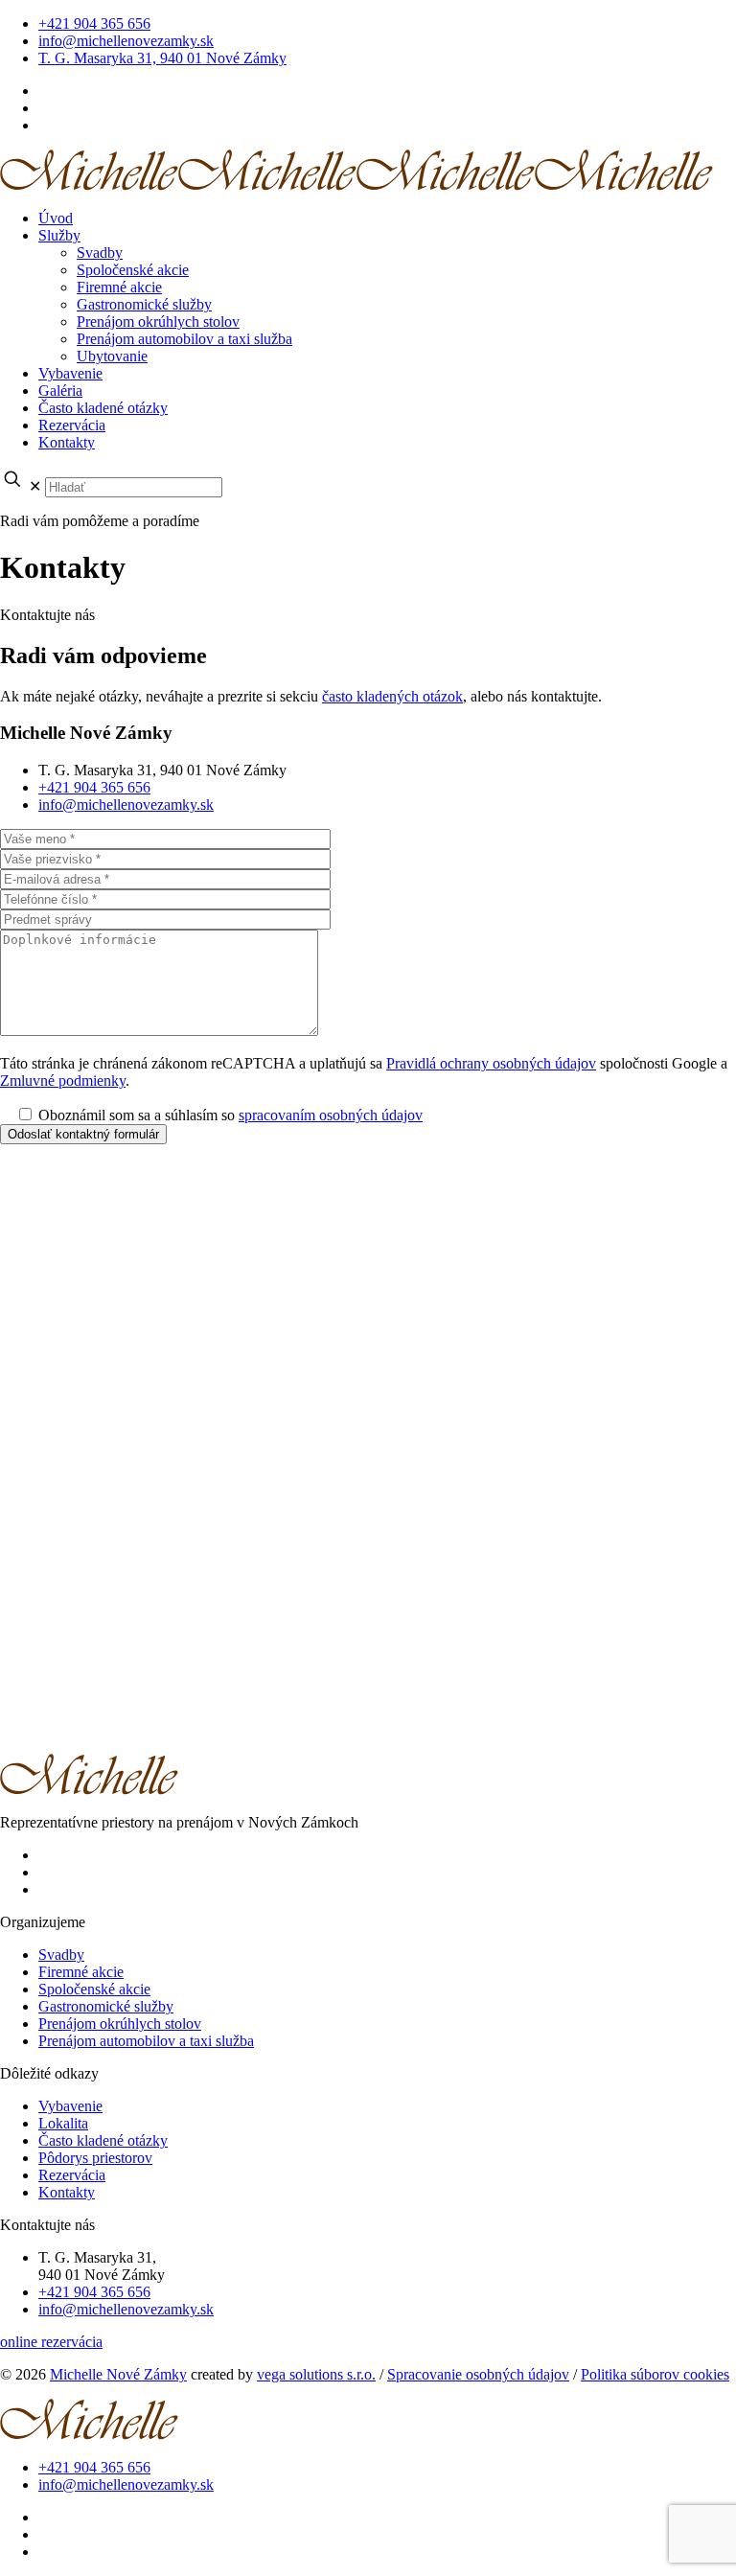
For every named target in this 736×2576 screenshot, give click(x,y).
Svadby (61, 1955)
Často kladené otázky (103, 2140)
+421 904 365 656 (94, 23)
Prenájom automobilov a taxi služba (146, 2041)
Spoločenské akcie (94, 1989)
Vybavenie (70, 2106)
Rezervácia (72, 2175)
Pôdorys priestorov (95, 2158)
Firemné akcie (81, 1972)
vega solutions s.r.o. (316, 2374)
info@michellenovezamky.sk (126, 41)
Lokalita (63, 2123)
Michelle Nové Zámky (118, 2374)
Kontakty (67, 2192)
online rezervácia (51, 2342)
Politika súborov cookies (655, 2374)
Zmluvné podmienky (63, 1081)
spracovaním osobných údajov (331, 1115)
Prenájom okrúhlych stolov (120, 2024)
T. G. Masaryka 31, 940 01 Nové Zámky (162, 58)
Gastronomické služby (106, 2006)
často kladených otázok (392, 696)
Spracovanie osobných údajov (478, 2374)
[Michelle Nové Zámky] (356, 185)
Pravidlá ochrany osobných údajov (491, 1063)
